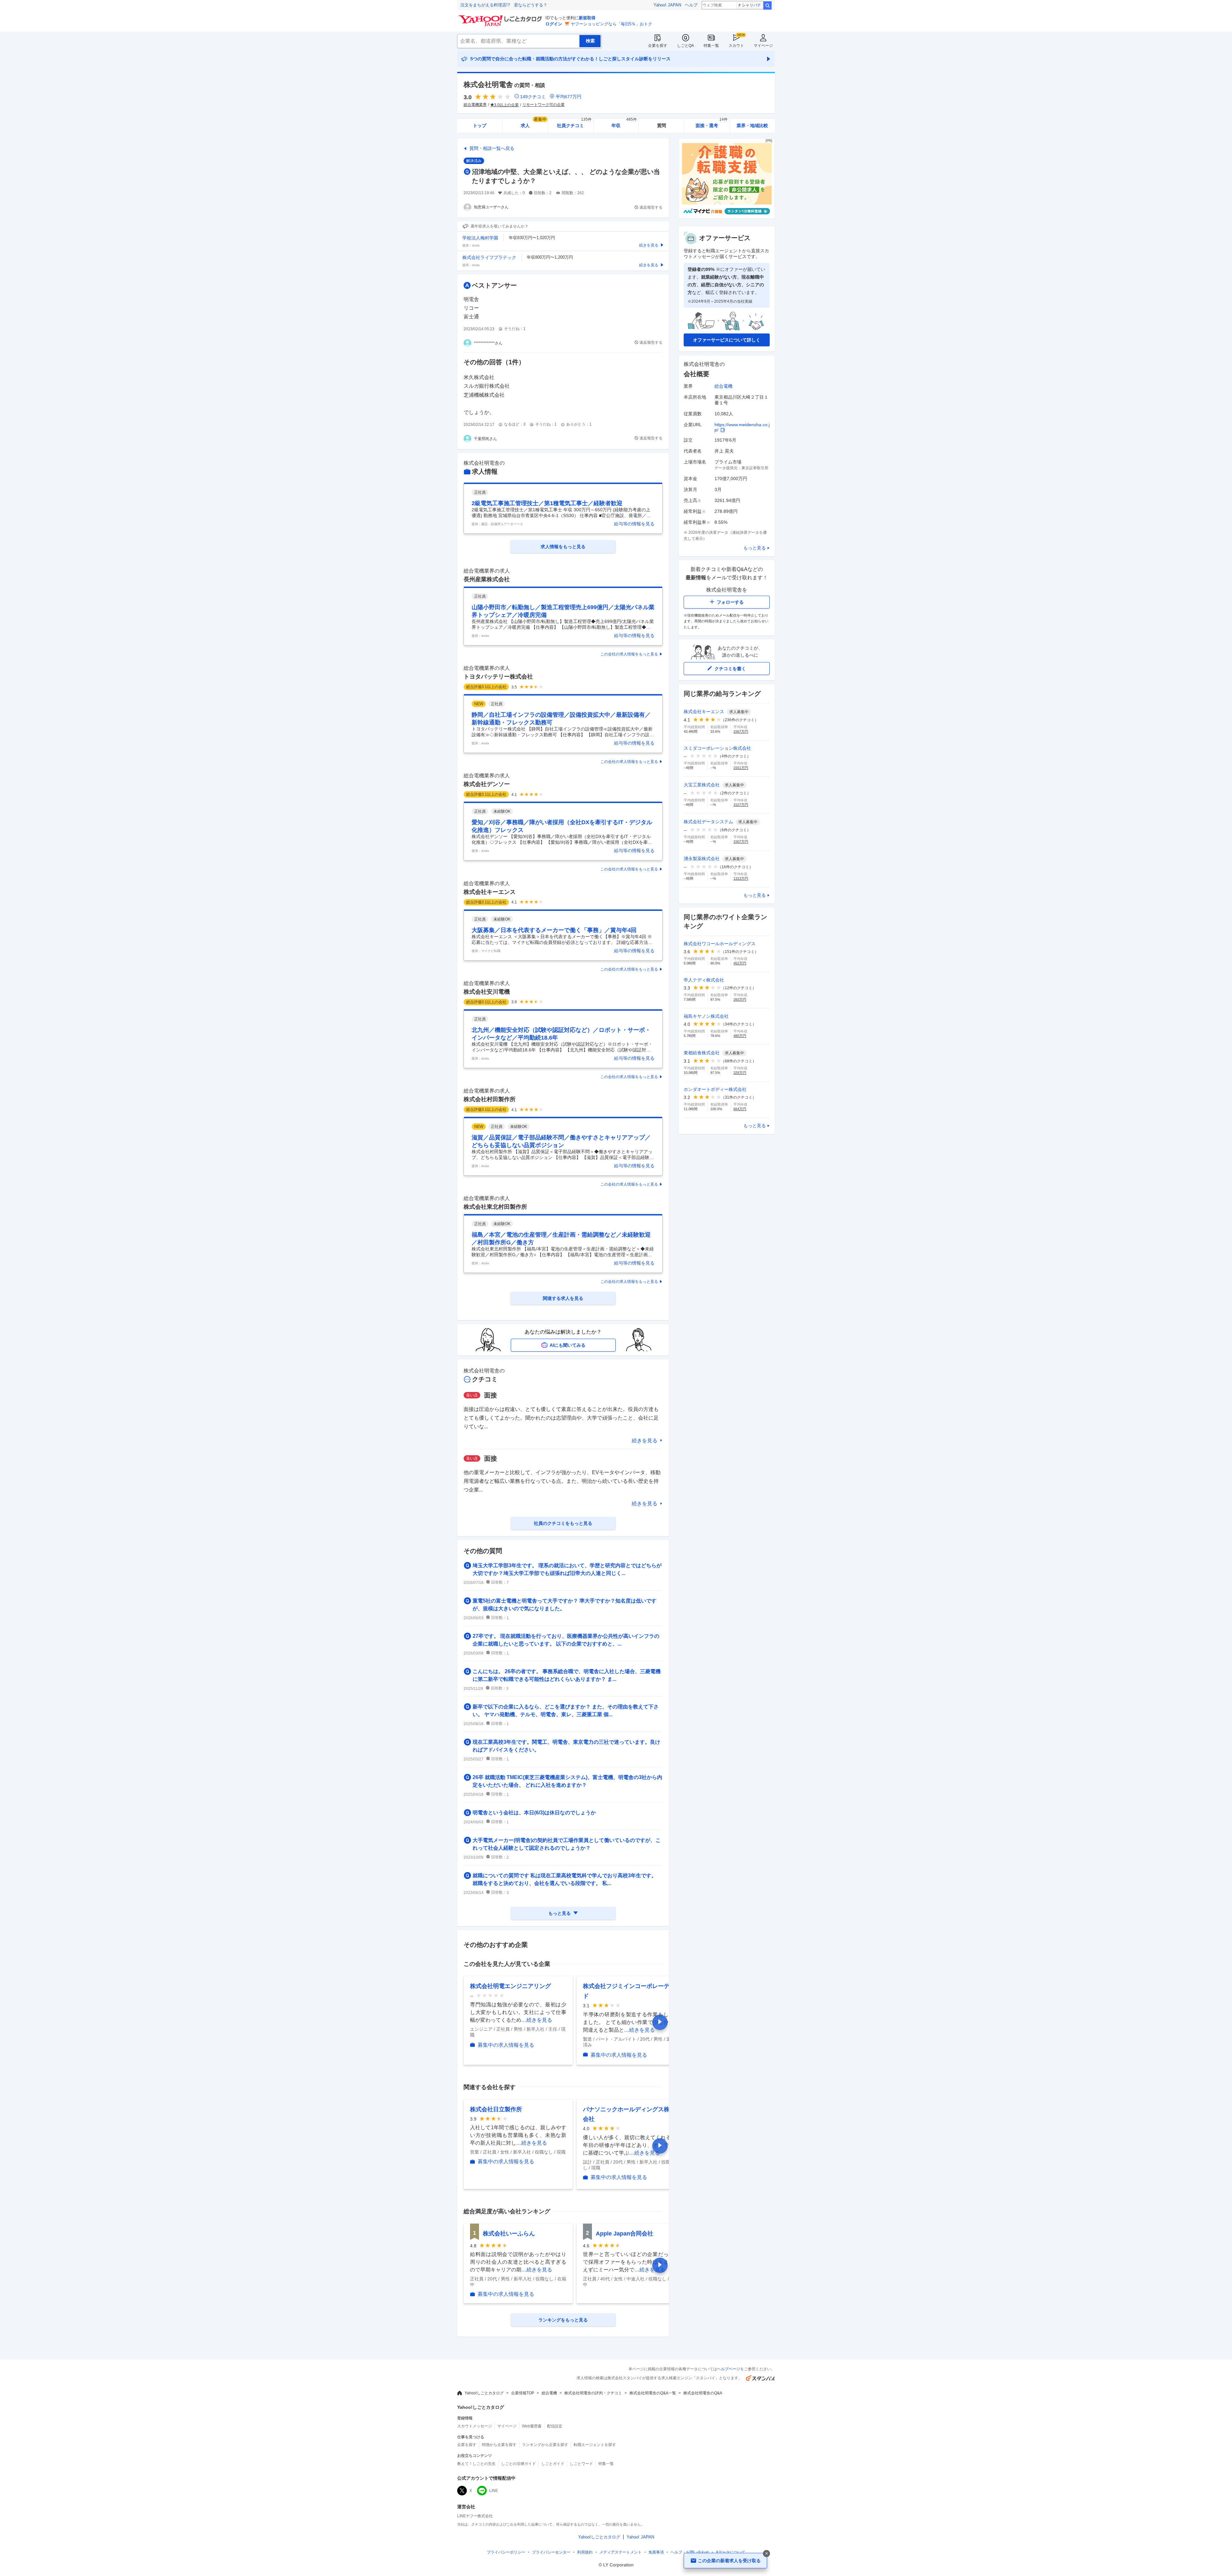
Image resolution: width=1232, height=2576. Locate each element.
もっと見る (755, 548)
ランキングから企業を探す (545, 2445)
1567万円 (741, 731)
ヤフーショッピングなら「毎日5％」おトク (612, 24)
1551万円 (741, 768)
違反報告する (651, 207)
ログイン (554, 24)
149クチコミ (533, 97)
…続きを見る (537, 2020)
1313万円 (741, 878)
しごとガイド (553, 2464)
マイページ (763, 46)
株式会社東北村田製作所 (495, 1207)
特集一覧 (711, 46)
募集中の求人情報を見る (506, 2045)
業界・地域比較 (752, 125)
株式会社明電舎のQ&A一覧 (653, 2393)
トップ (480, 125)
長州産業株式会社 (487, 579)
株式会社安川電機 (487, 992)
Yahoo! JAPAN (667, 5)
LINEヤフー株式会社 (475, 2516)
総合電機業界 (475, 105)
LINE (494, 2491)
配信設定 (555, 2426)
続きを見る (645, 1441)
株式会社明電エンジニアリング (510, 1986)
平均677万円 (569, 97)
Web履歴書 (532, 2426)
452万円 (740, 963)
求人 (534, 123)
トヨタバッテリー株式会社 (498, 677)
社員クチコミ (574, 123)
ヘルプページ (729, 2369)
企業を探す (658, 46)
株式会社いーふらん (509, 2234)
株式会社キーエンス (490, 892)
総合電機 (723, 386)
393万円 (740, 999)
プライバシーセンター (551, 2552)
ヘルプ (691, 5)
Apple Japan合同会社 (625, 2234)
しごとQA (685, 46)
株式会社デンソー (487, 784)
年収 (624, 123)
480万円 (740, 1036)
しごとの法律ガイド (518, 2464)
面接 (491, 1395)
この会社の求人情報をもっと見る (629, 654)
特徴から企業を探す (499, 2445)
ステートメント (620, 2552)
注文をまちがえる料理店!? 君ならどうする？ (504, 5)
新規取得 (587, 18)
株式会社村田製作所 (490, 1099)
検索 (767, 5)
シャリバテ (751, 5)
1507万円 (741, 842)
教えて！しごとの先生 (476, 2464)
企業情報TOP (523, 2393)
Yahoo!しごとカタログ (484, 2393)
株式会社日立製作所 (496, 2109)
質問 (662, 125)
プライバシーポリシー (506, 2552)
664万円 (740, 1109)
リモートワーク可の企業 (543, 105)
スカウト (736, 46)
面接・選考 (712, 123)
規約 (585, 2552)
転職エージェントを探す (595, 2445)
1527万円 (741, 805)
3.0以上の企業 (506, 105)
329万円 (740, 1073)
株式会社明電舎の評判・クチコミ (593, 2393)
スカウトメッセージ (475, 2426)
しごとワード (581, 2464)
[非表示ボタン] (766, 2554)
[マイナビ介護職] (727, 217)
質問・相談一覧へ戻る (492, 148)
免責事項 (656, 2552)
